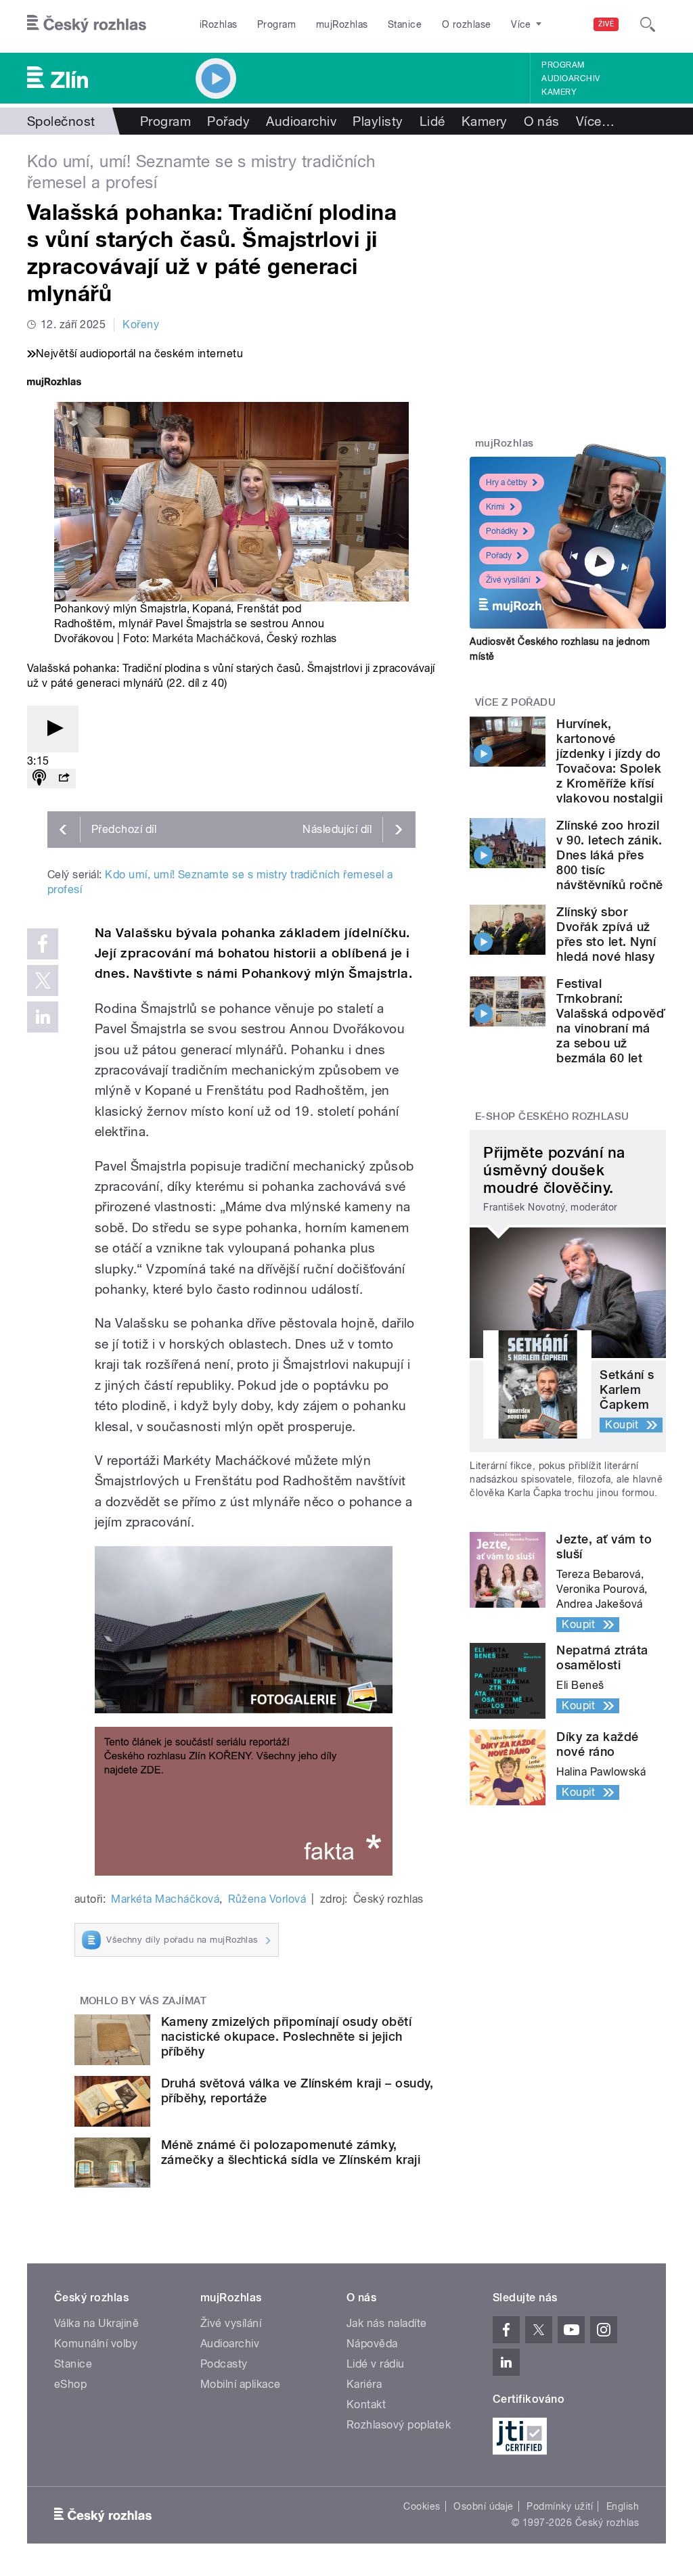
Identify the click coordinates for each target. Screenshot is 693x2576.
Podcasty (224, 2364)
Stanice (405, 24)
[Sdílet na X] (43, 980)
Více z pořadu (515, 702)
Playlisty (378, 121)
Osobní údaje (484, 2506)
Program (276, 24)
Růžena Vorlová (267, 1899)
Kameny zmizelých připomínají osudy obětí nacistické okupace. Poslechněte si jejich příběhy (286, 2036)
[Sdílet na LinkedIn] (43, 1017)
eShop (70, 2384)
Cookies (422, 2506)
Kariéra (364, 2384)
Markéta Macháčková (206, 638)
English (623, 2506)
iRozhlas (219, 24)
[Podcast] (39, 778)
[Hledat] (648, 24)
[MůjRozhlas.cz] (54, 383)
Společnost (61, 121)
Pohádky (502, 531)
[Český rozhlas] (87, 24)
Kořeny (141, 324)
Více (595, 121)
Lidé (432, 121)
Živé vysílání (508, 580)
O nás (542, 121)
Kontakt (366, 2404)
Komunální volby (96, 2344)
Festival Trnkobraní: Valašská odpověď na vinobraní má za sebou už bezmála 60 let (611, 1021)
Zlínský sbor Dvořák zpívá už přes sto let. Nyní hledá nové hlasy (606, 934)
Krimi (495, 507)
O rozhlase (467, 24)
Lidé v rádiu (376, 2364)
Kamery (559, 92)
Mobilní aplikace (241, 2384)
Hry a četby (507, 482)
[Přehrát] (53, 729)
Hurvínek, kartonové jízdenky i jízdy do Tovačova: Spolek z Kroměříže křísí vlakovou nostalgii (609, 761)
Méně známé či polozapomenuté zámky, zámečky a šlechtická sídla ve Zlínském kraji (291, 2152)
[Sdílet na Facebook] (43, 944)
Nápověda (372, 2344)
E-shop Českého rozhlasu (552, 1116)
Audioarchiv (571, 78)
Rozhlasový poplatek (399, 2425)
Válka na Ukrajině (96, 2323)
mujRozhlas (342, 24)
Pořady (228, 121)
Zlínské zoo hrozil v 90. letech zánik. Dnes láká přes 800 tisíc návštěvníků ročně (609, 855)
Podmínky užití (560, 2506)
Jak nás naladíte (387, 2323)
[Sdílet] (64, 778)
